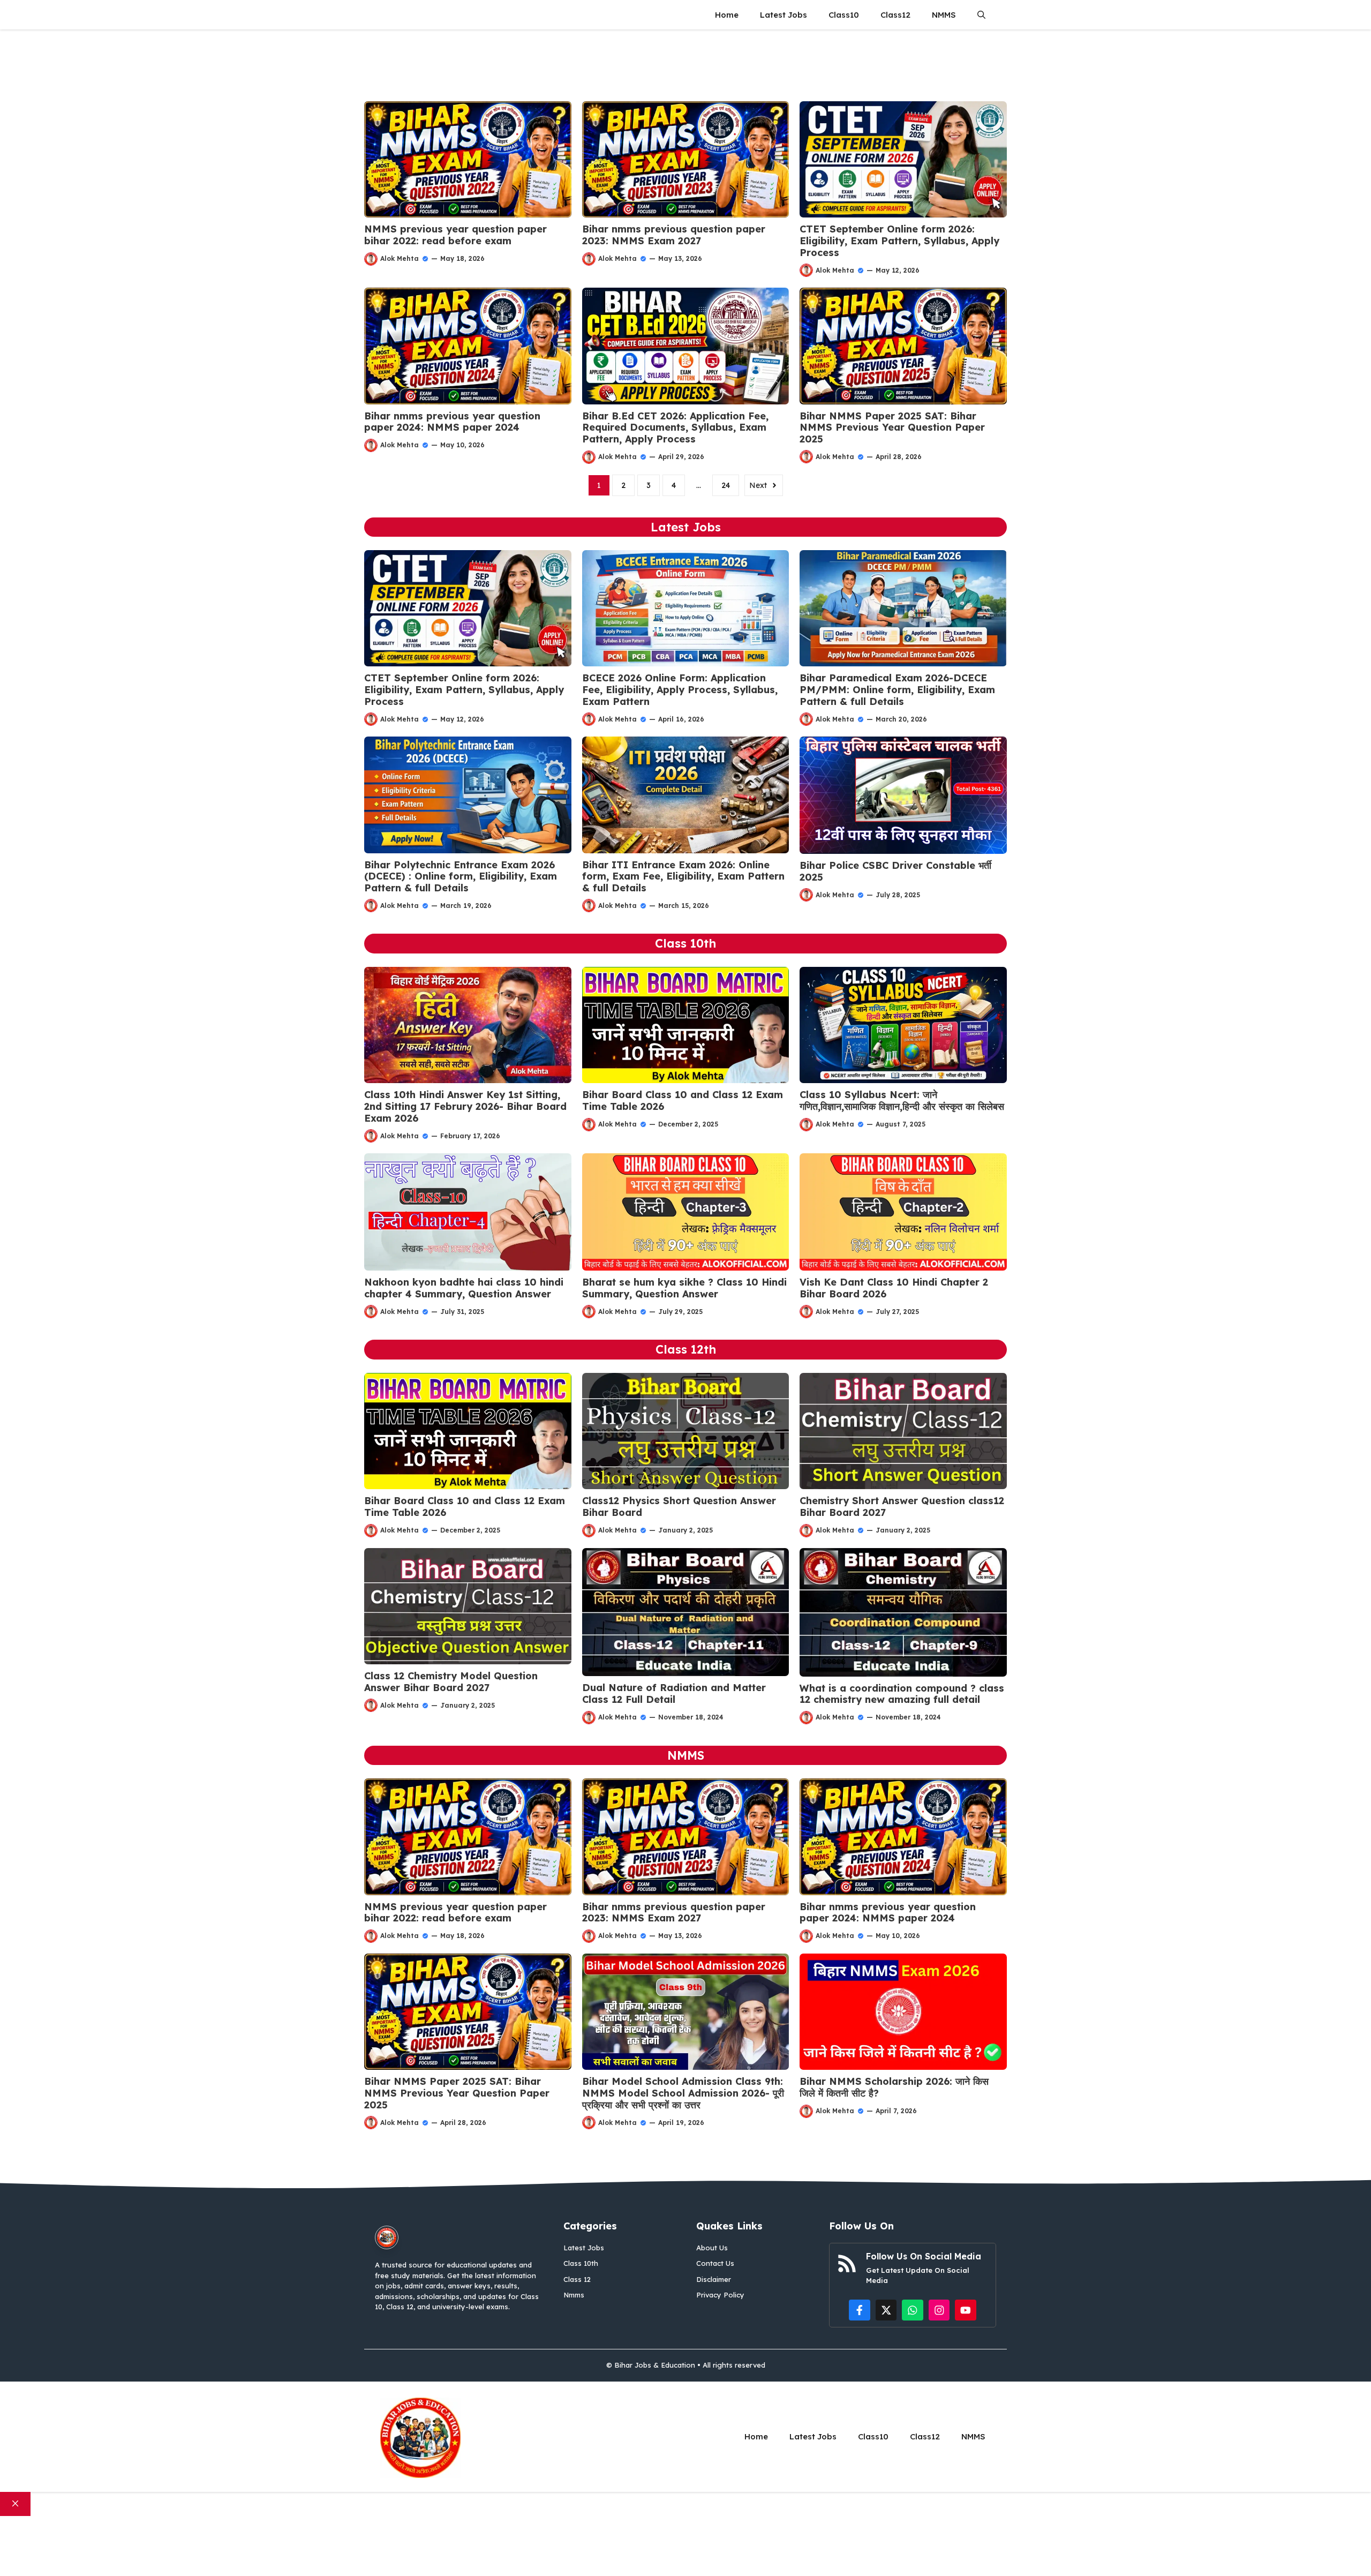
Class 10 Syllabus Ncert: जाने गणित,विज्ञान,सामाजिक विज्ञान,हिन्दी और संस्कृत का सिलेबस (902, 1101)
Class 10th (581, 2263)
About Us (712, 2248)
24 (726, 485)
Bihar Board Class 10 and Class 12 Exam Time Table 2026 (683, 1101)
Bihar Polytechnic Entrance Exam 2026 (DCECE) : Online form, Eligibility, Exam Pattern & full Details (461, 876)
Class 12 (577, 2279)
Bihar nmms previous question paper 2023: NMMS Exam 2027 (674, 235)
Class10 (844, 15)
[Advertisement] (685, 58)
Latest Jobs (784, 15)
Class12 (895, 15)
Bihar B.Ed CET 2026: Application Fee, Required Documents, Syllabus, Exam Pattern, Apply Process (675, 427)
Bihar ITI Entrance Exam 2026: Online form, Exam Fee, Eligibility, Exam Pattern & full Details (683, 876)
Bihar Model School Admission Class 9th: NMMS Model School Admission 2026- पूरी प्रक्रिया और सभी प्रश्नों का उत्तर (683, 2093)
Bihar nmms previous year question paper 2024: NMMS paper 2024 (452, 422)
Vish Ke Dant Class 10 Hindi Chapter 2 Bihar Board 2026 (894, 1288)
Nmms (574, 2295)
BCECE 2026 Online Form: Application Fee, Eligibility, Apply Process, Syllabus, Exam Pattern (680, 689)
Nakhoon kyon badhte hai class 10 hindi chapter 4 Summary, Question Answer (464, 1288)
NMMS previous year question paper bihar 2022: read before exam (455, 235)
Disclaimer (714, 2279)
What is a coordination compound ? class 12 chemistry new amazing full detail (902, 1694)
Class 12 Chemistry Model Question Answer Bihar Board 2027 (451, 1682)
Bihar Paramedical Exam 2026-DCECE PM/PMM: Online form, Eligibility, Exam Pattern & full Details (897, 689)
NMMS (944, 15)
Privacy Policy (720, 2295)
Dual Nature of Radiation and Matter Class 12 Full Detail (674, 1693)
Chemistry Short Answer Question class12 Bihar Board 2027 (902, 1507)
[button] (981, 15)
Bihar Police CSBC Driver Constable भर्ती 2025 (895, 871)
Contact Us (715, 2263)
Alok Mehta (400, 258)
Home (727, 15)
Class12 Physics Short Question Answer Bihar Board (679, 1507)
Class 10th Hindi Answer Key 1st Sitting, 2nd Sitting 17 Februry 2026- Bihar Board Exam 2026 (465, 1106)
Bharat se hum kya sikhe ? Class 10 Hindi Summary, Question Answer (684, 1288)
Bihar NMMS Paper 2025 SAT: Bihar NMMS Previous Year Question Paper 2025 (892, 427)
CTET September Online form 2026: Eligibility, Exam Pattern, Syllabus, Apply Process (899, 241)
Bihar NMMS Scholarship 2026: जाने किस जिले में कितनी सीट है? (894, 2087)
